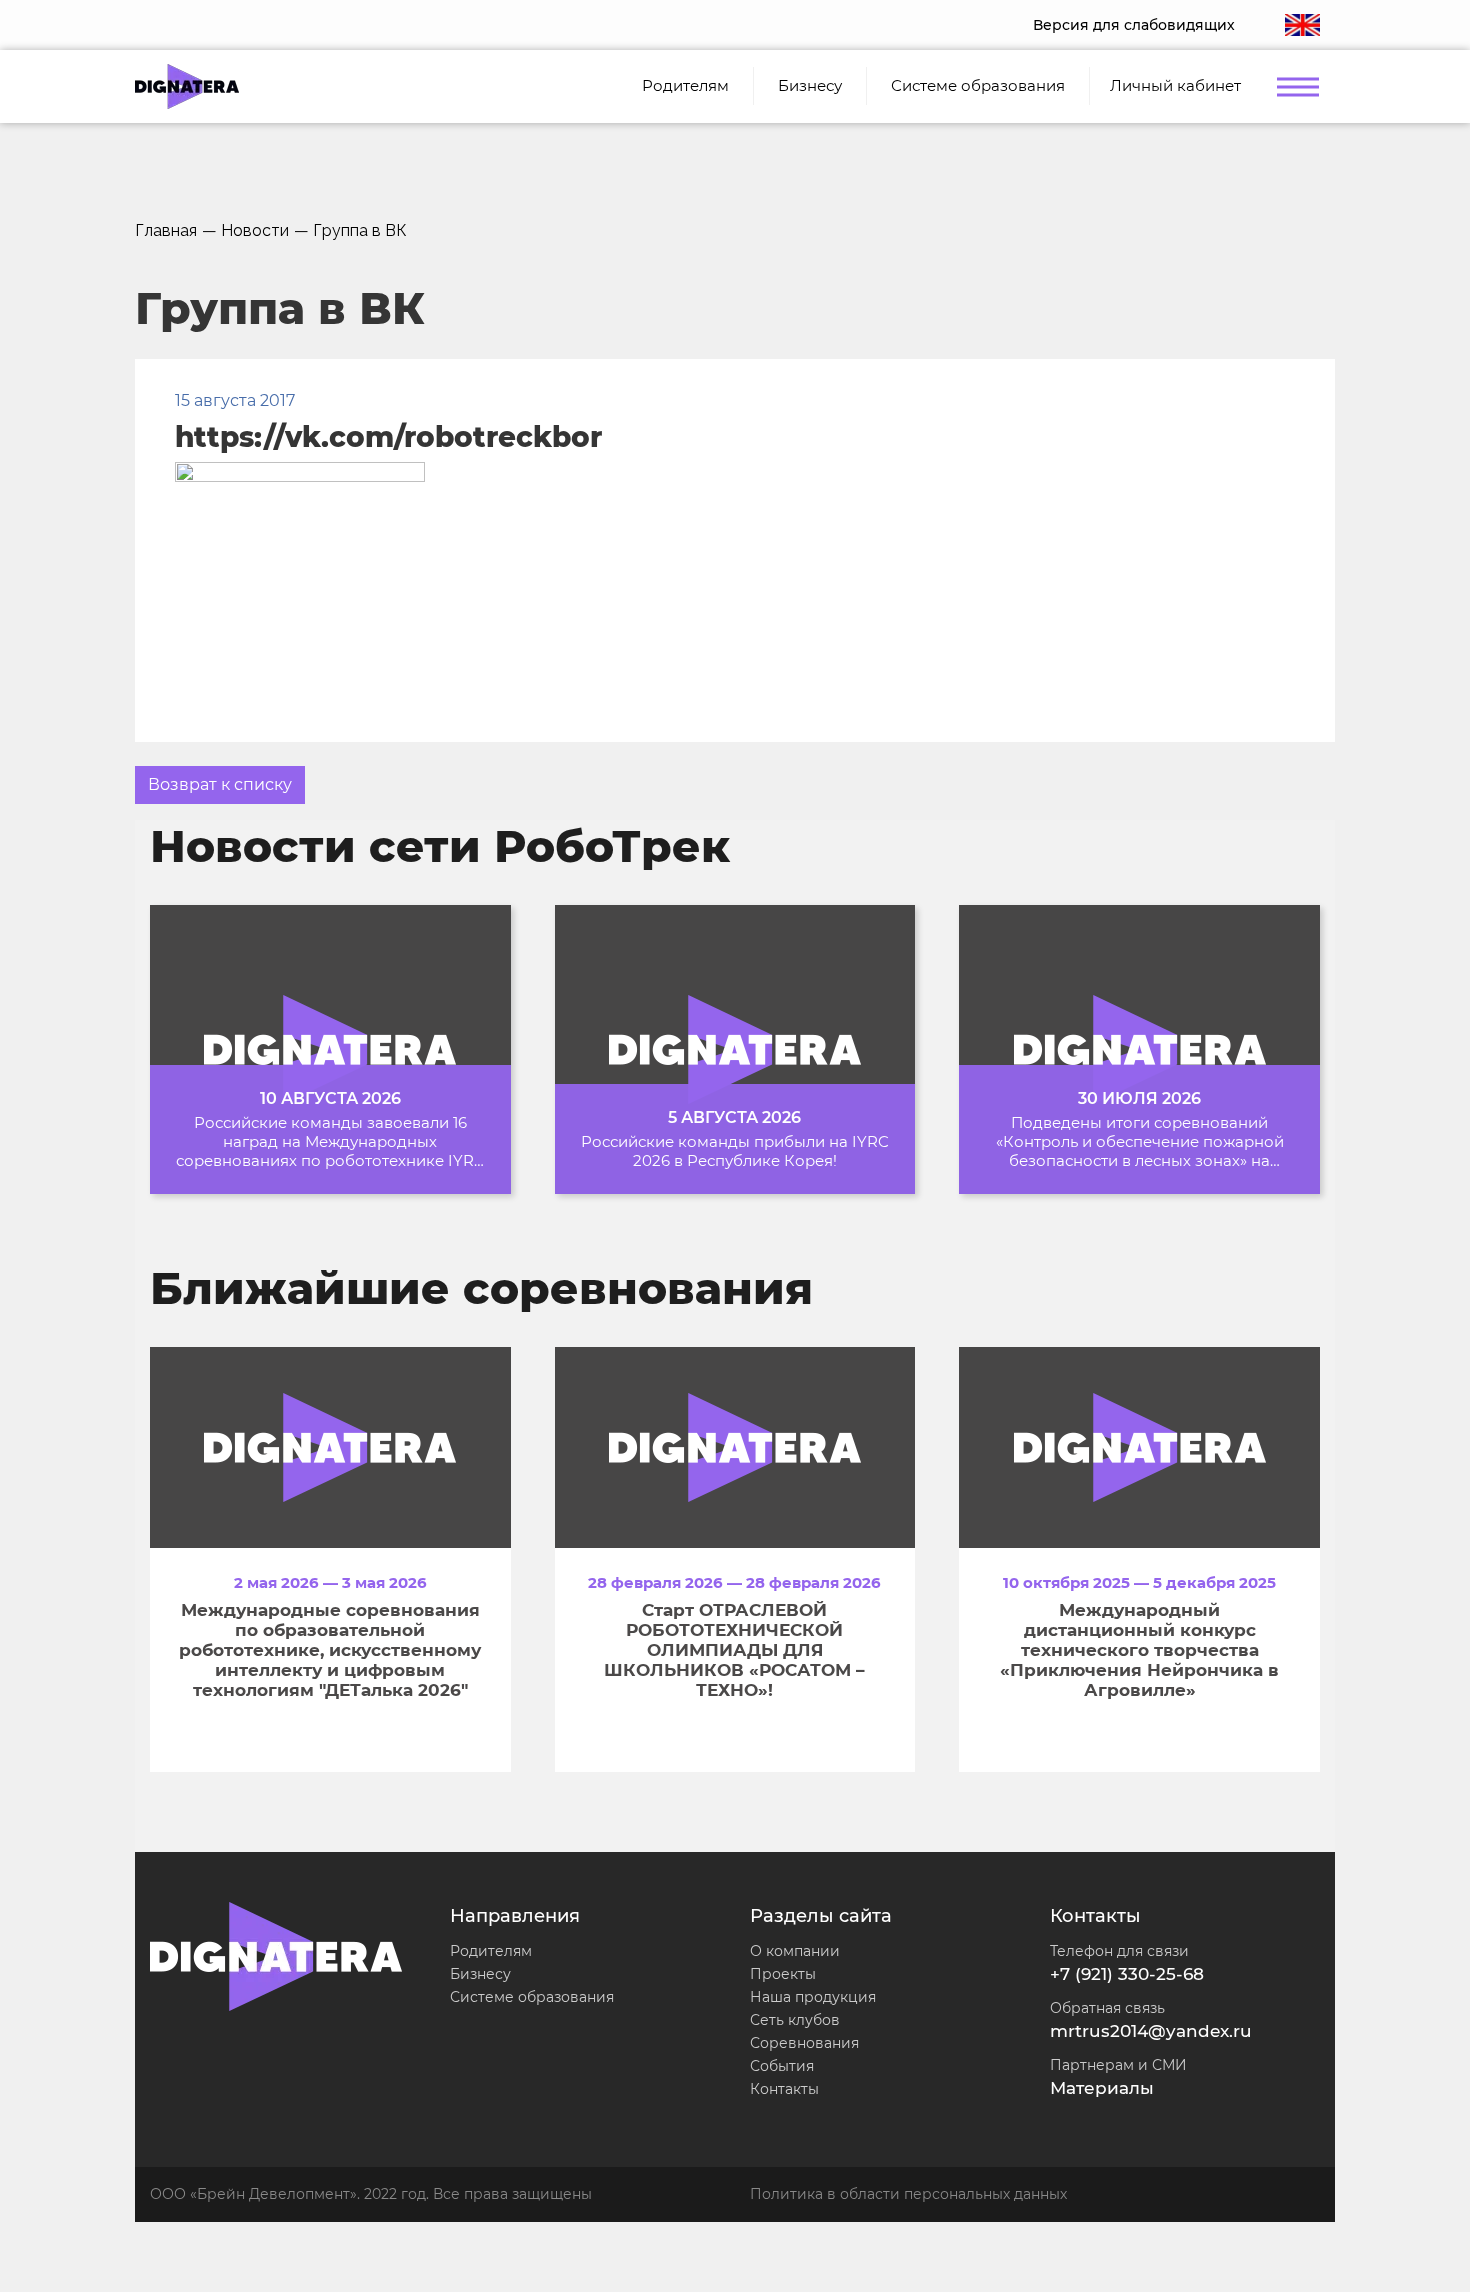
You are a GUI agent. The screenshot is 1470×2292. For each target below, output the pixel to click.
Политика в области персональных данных (908, 2194)
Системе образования (532, 1997)
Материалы (1102, 2088)
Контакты (784, 2089)
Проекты (783, 1974)
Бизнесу (480, 1974)
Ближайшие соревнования (481, 1288)
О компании (795, 1951)
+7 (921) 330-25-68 (1127, 1974)
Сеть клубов (795, 2020)
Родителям (491, 1951)
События (782, 2066)
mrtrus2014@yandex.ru (1151, 2031)
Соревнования (804, 2043)
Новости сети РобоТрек (440, 846)
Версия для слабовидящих (1134, 25)
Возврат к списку (220, 784)
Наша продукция (813, 1997)
